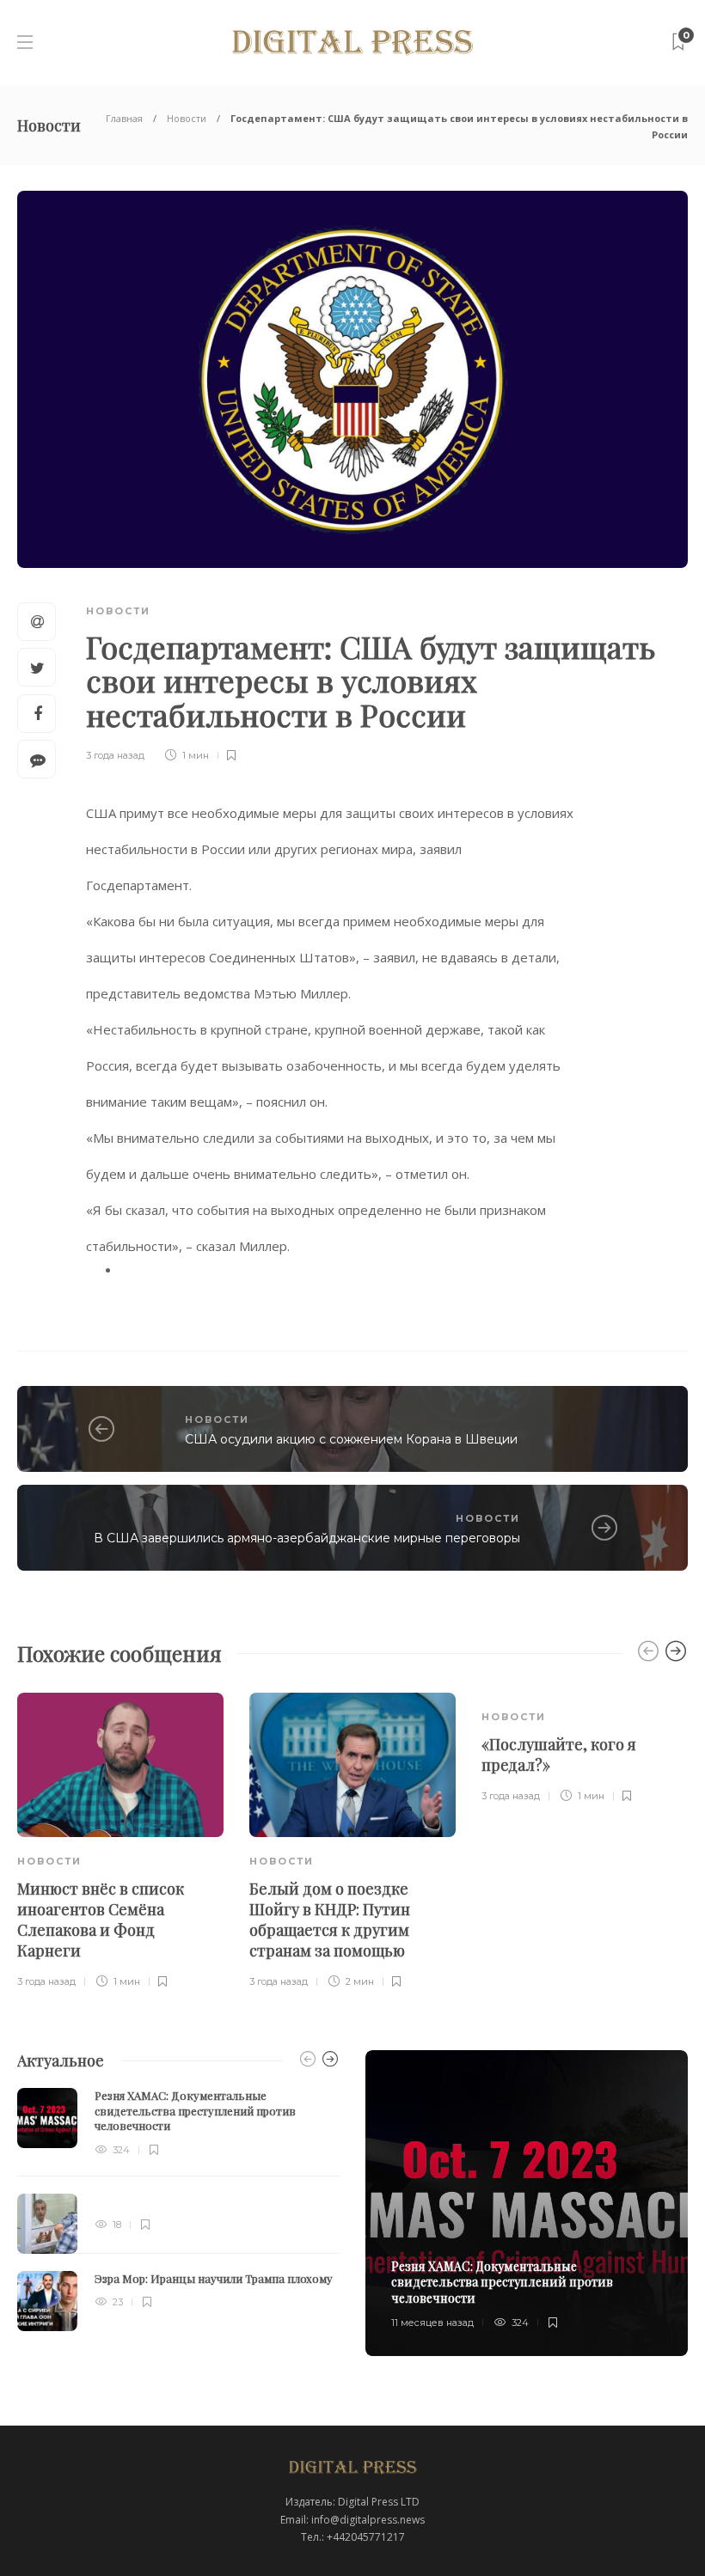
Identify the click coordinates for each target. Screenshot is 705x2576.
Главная (124, 118)
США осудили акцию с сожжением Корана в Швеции (351, 1439)
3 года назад (115, 755)
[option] (120, 1842)
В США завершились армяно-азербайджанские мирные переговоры (307, 1538)
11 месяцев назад (432, 2323)
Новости (187, 118)
